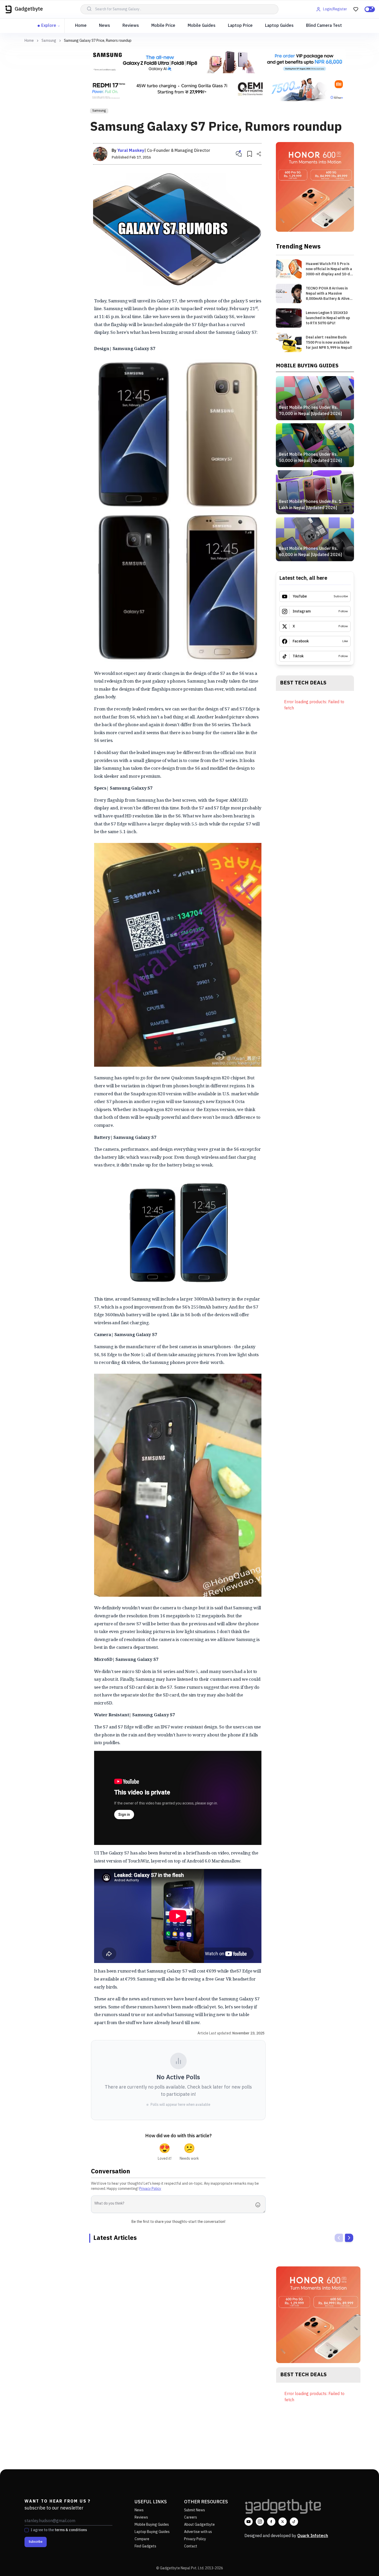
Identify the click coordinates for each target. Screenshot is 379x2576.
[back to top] (364, 2563)
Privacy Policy (150, 2189)
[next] (349, 2238)
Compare (142, 2539)
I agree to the (59, 2530)
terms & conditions (71, 2530)
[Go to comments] (239, 154)
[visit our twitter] (283, 2522)
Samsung (49, 41)
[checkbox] (27, 2530)
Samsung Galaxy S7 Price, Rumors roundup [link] (98, 41)
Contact (191, 2546)
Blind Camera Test (324, 26)
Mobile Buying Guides (152, 2525)
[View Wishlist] (356, 9)
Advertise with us (198, 2532)
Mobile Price (163, 26)
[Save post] (250, 154)
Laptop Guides (279, 26)
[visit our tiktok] (294, 2522)
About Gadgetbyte (199, 2525)
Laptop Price (240, 26)
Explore (49, 26)
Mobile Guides (202, 26)
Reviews (131, 26)
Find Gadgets (145, 2546)
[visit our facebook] (271, 2522)
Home (81, 26)
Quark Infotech (313, 2536)
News (105, 26)
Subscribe (36, 2542)
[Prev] (339, 2238)
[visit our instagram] (260, 2522)
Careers (191, 2517)
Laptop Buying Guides (152, 2532)
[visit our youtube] (249, 2522)
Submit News (195, 2510)
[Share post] (259, 154)
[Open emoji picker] (259, 2205)
